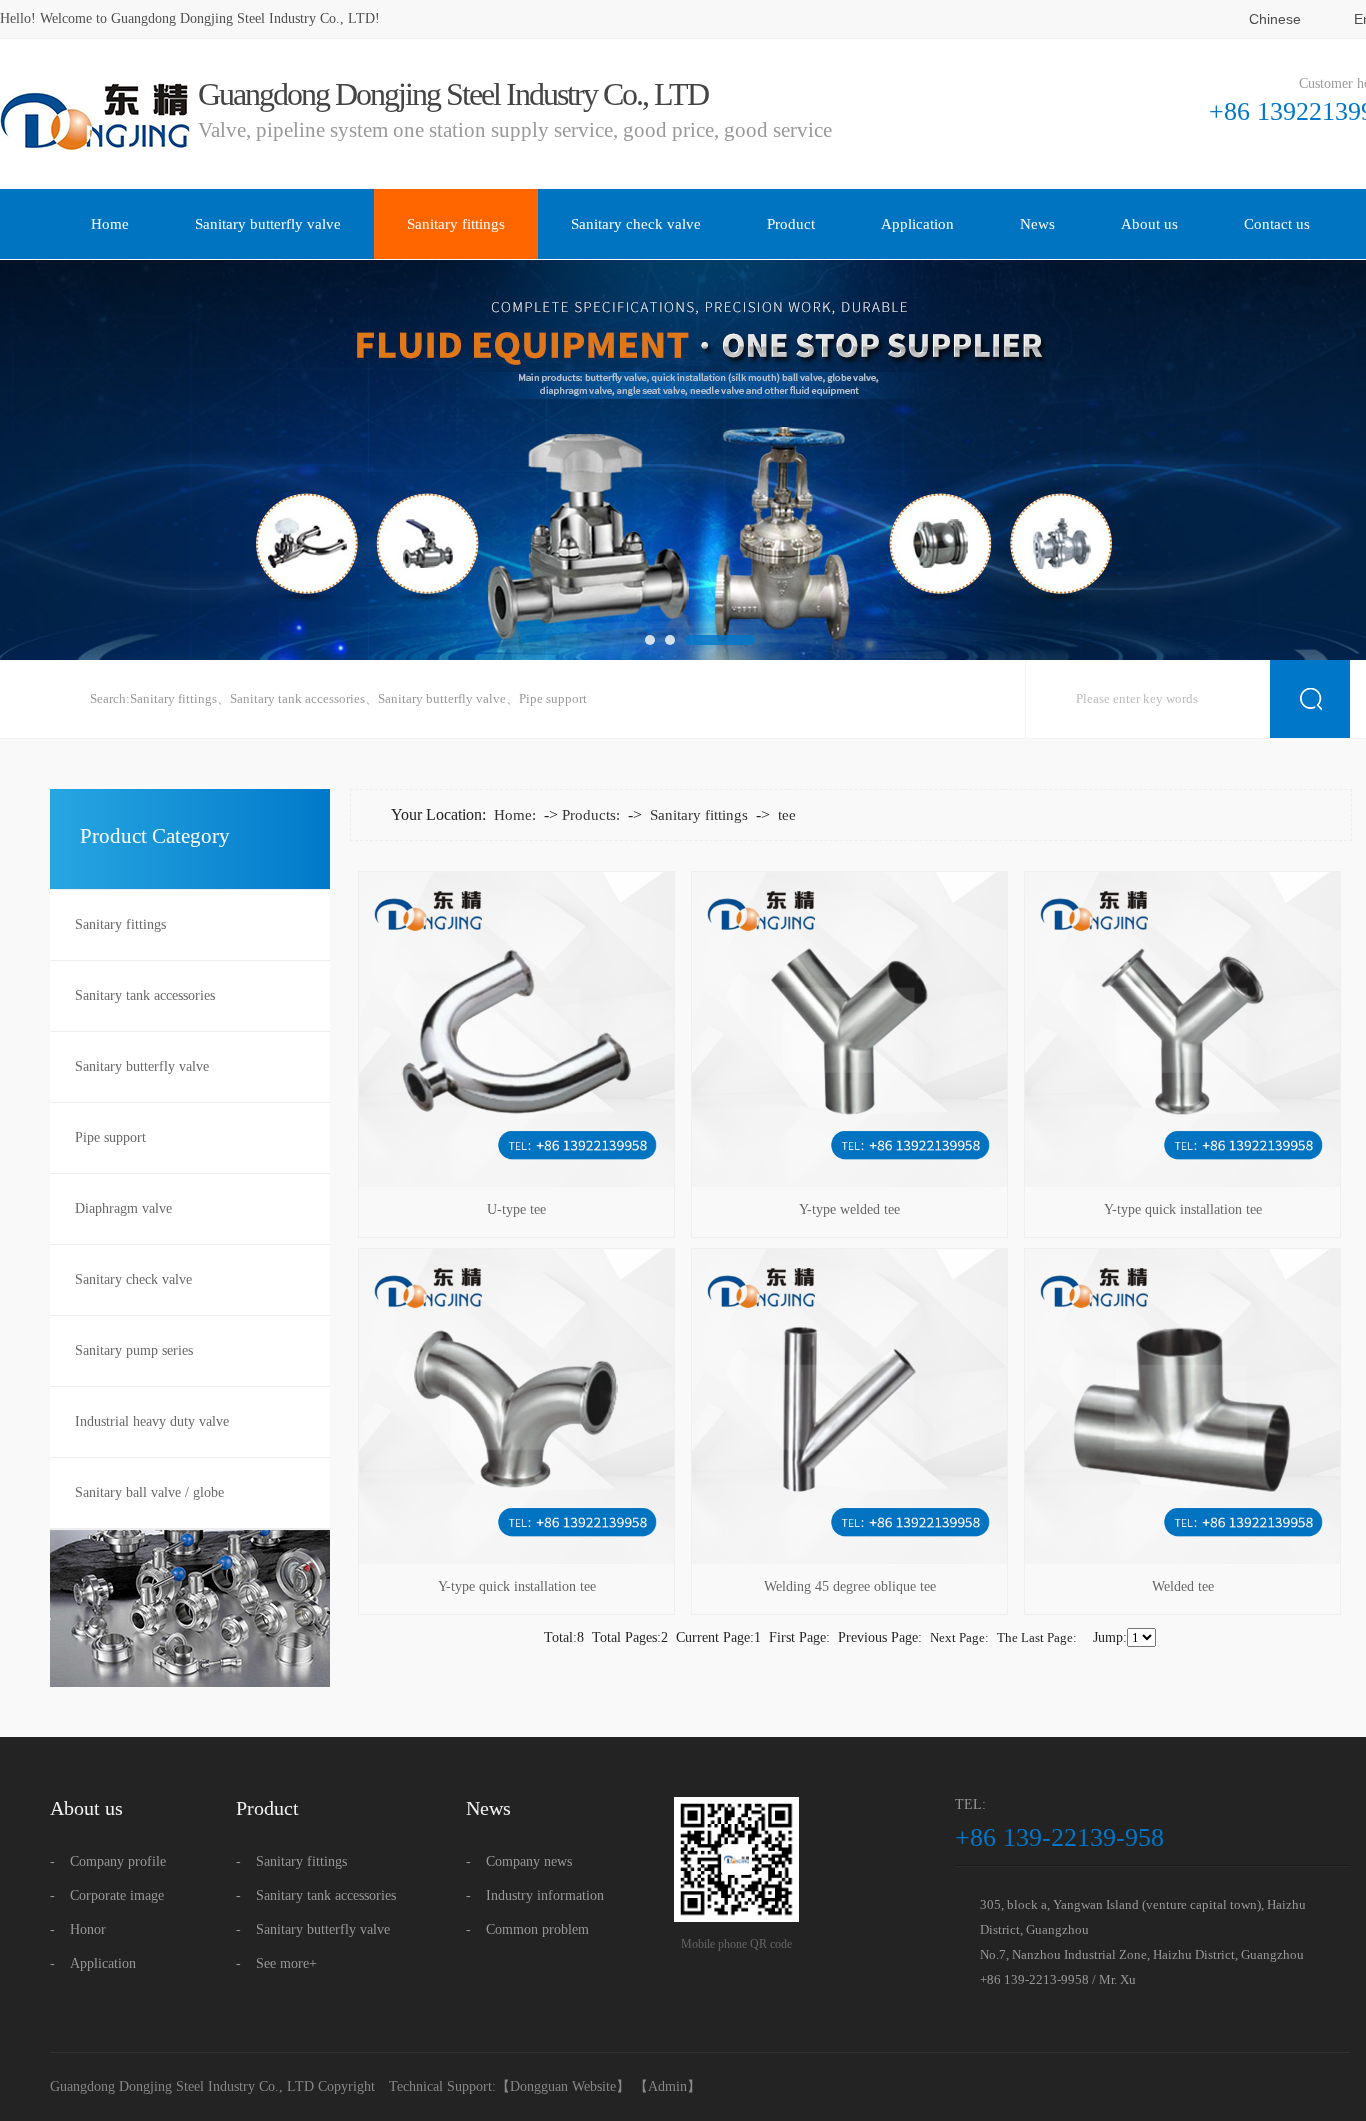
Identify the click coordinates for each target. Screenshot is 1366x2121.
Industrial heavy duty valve (152, 1421)
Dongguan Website (563, 2086)
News (1037, 224)
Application (917, 224)
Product (791, 224)
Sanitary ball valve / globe (149, 1492)
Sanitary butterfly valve (268, 224)
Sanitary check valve (636, 224)
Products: (591, 815)
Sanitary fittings (456, 224)
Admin (667, 2086)
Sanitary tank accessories (297, 698)
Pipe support (553, 698)
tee (787, 815)
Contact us (1277, 224)
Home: (515, 815)
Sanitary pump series (134, 1350)
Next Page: (959, 1637)
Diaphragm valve (123, 1208)
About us (1149, 224)
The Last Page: (1037, 1637)
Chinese (1275, 19)
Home (110, 224)
